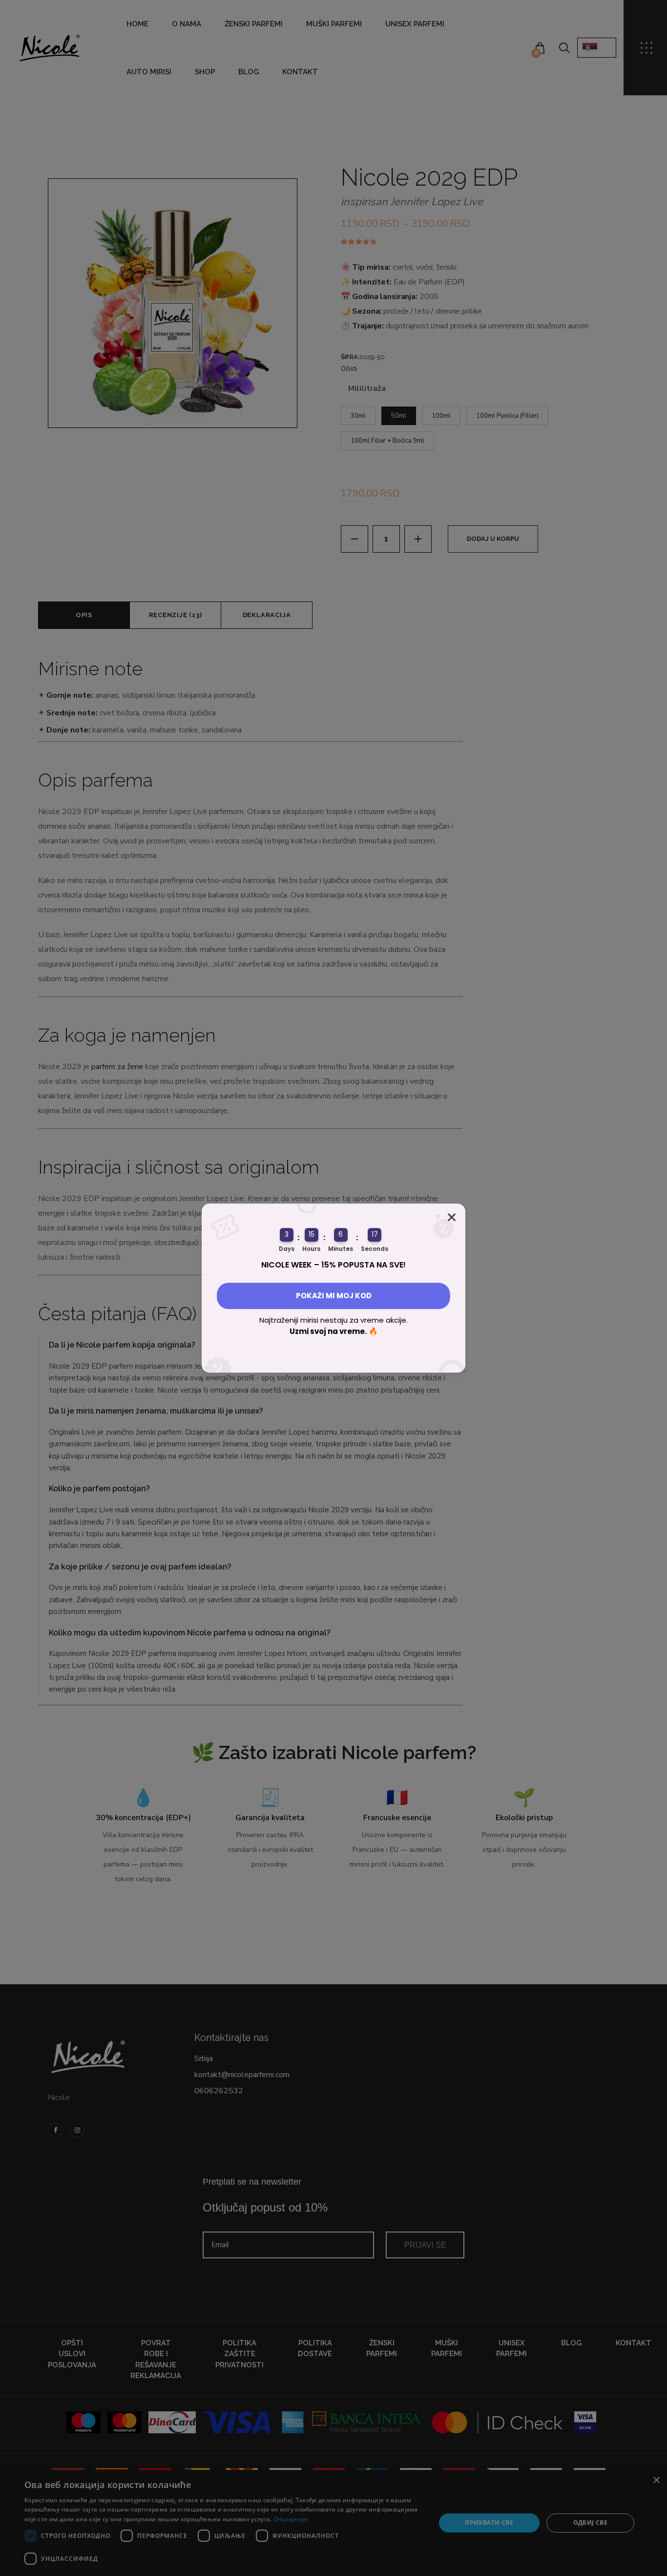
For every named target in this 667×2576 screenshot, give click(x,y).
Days (287, 1249)
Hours (311, 1249)
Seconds (375, 1249)
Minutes (341, 1249)
